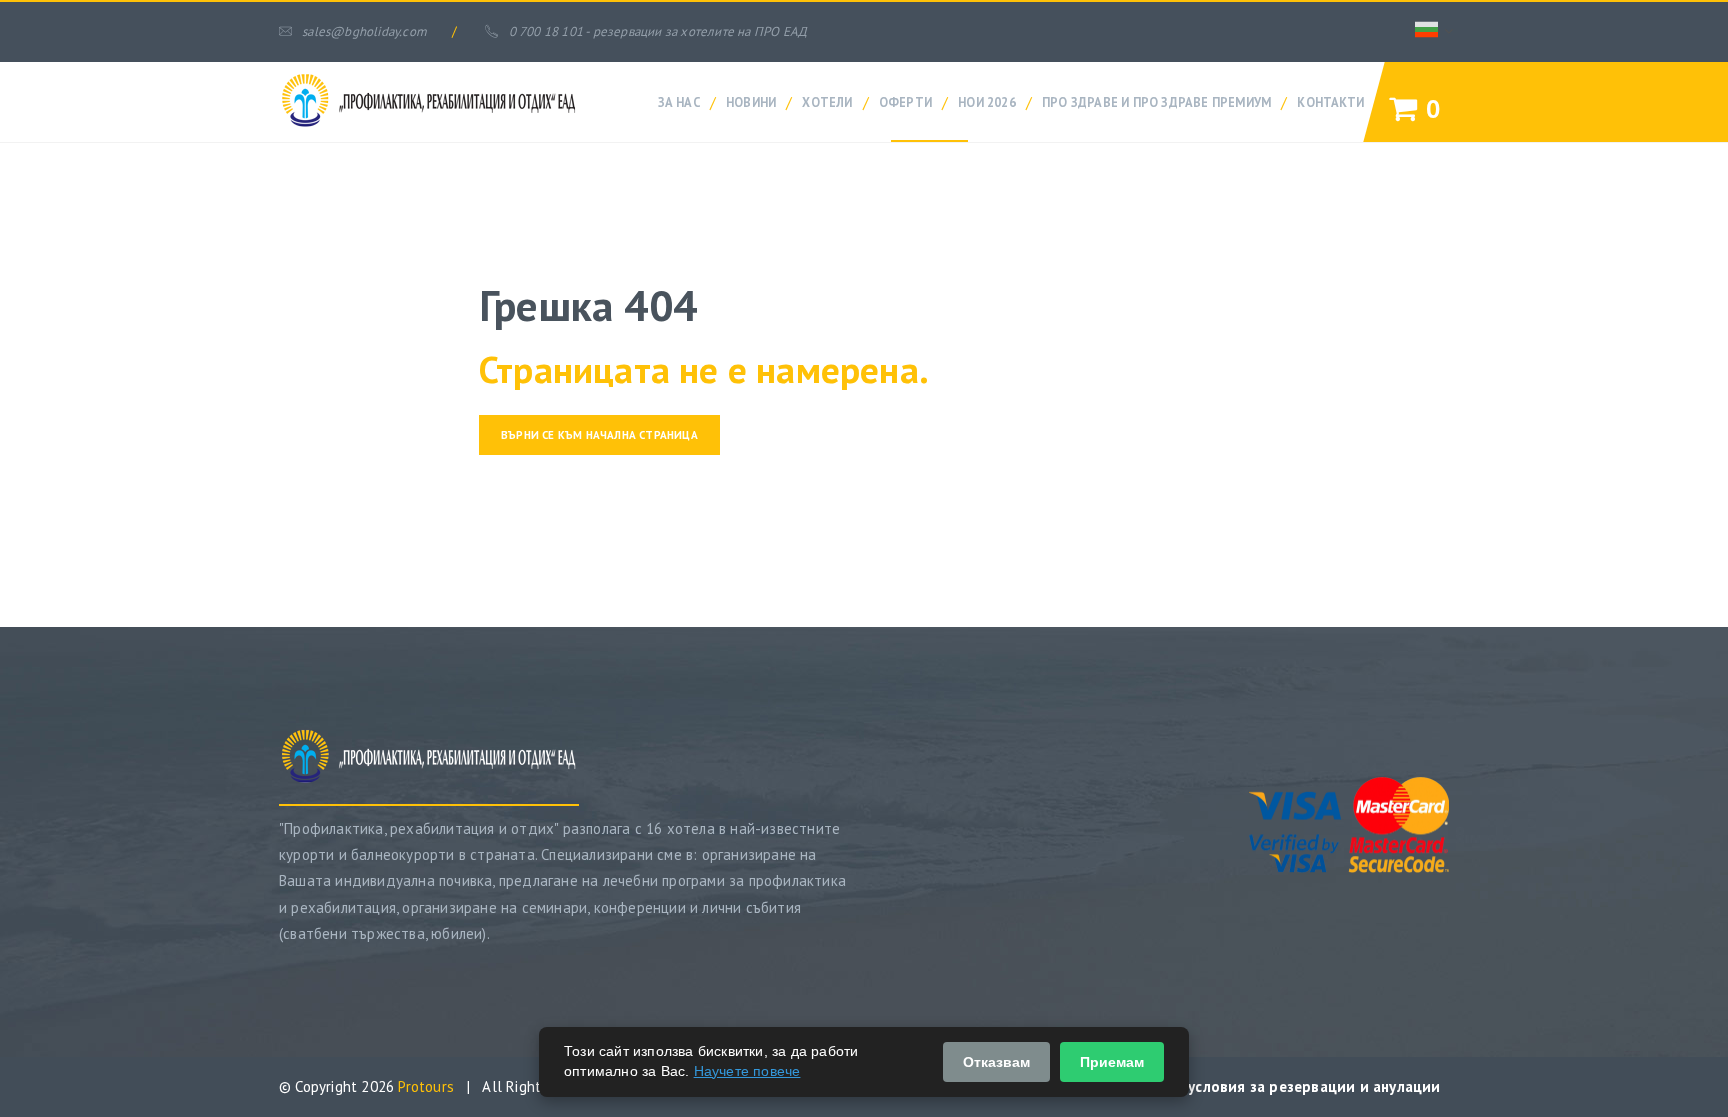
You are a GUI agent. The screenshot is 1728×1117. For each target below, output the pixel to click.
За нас (679, 102)
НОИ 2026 (987, 102)
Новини (751, 102)
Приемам (1112, 1062)
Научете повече (747, 1071)
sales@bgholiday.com (364, 31)
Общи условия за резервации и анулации (1291, 1086)
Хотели (827, 102)
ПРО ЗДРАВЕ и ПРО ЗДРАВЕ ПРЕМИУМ (1156, 102)
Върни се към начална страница (599, 435)
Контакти (1330, 102)
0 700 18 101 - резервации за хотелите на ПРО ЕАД (658, 31)
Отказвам (996, 1062)
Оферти (905, 102)
